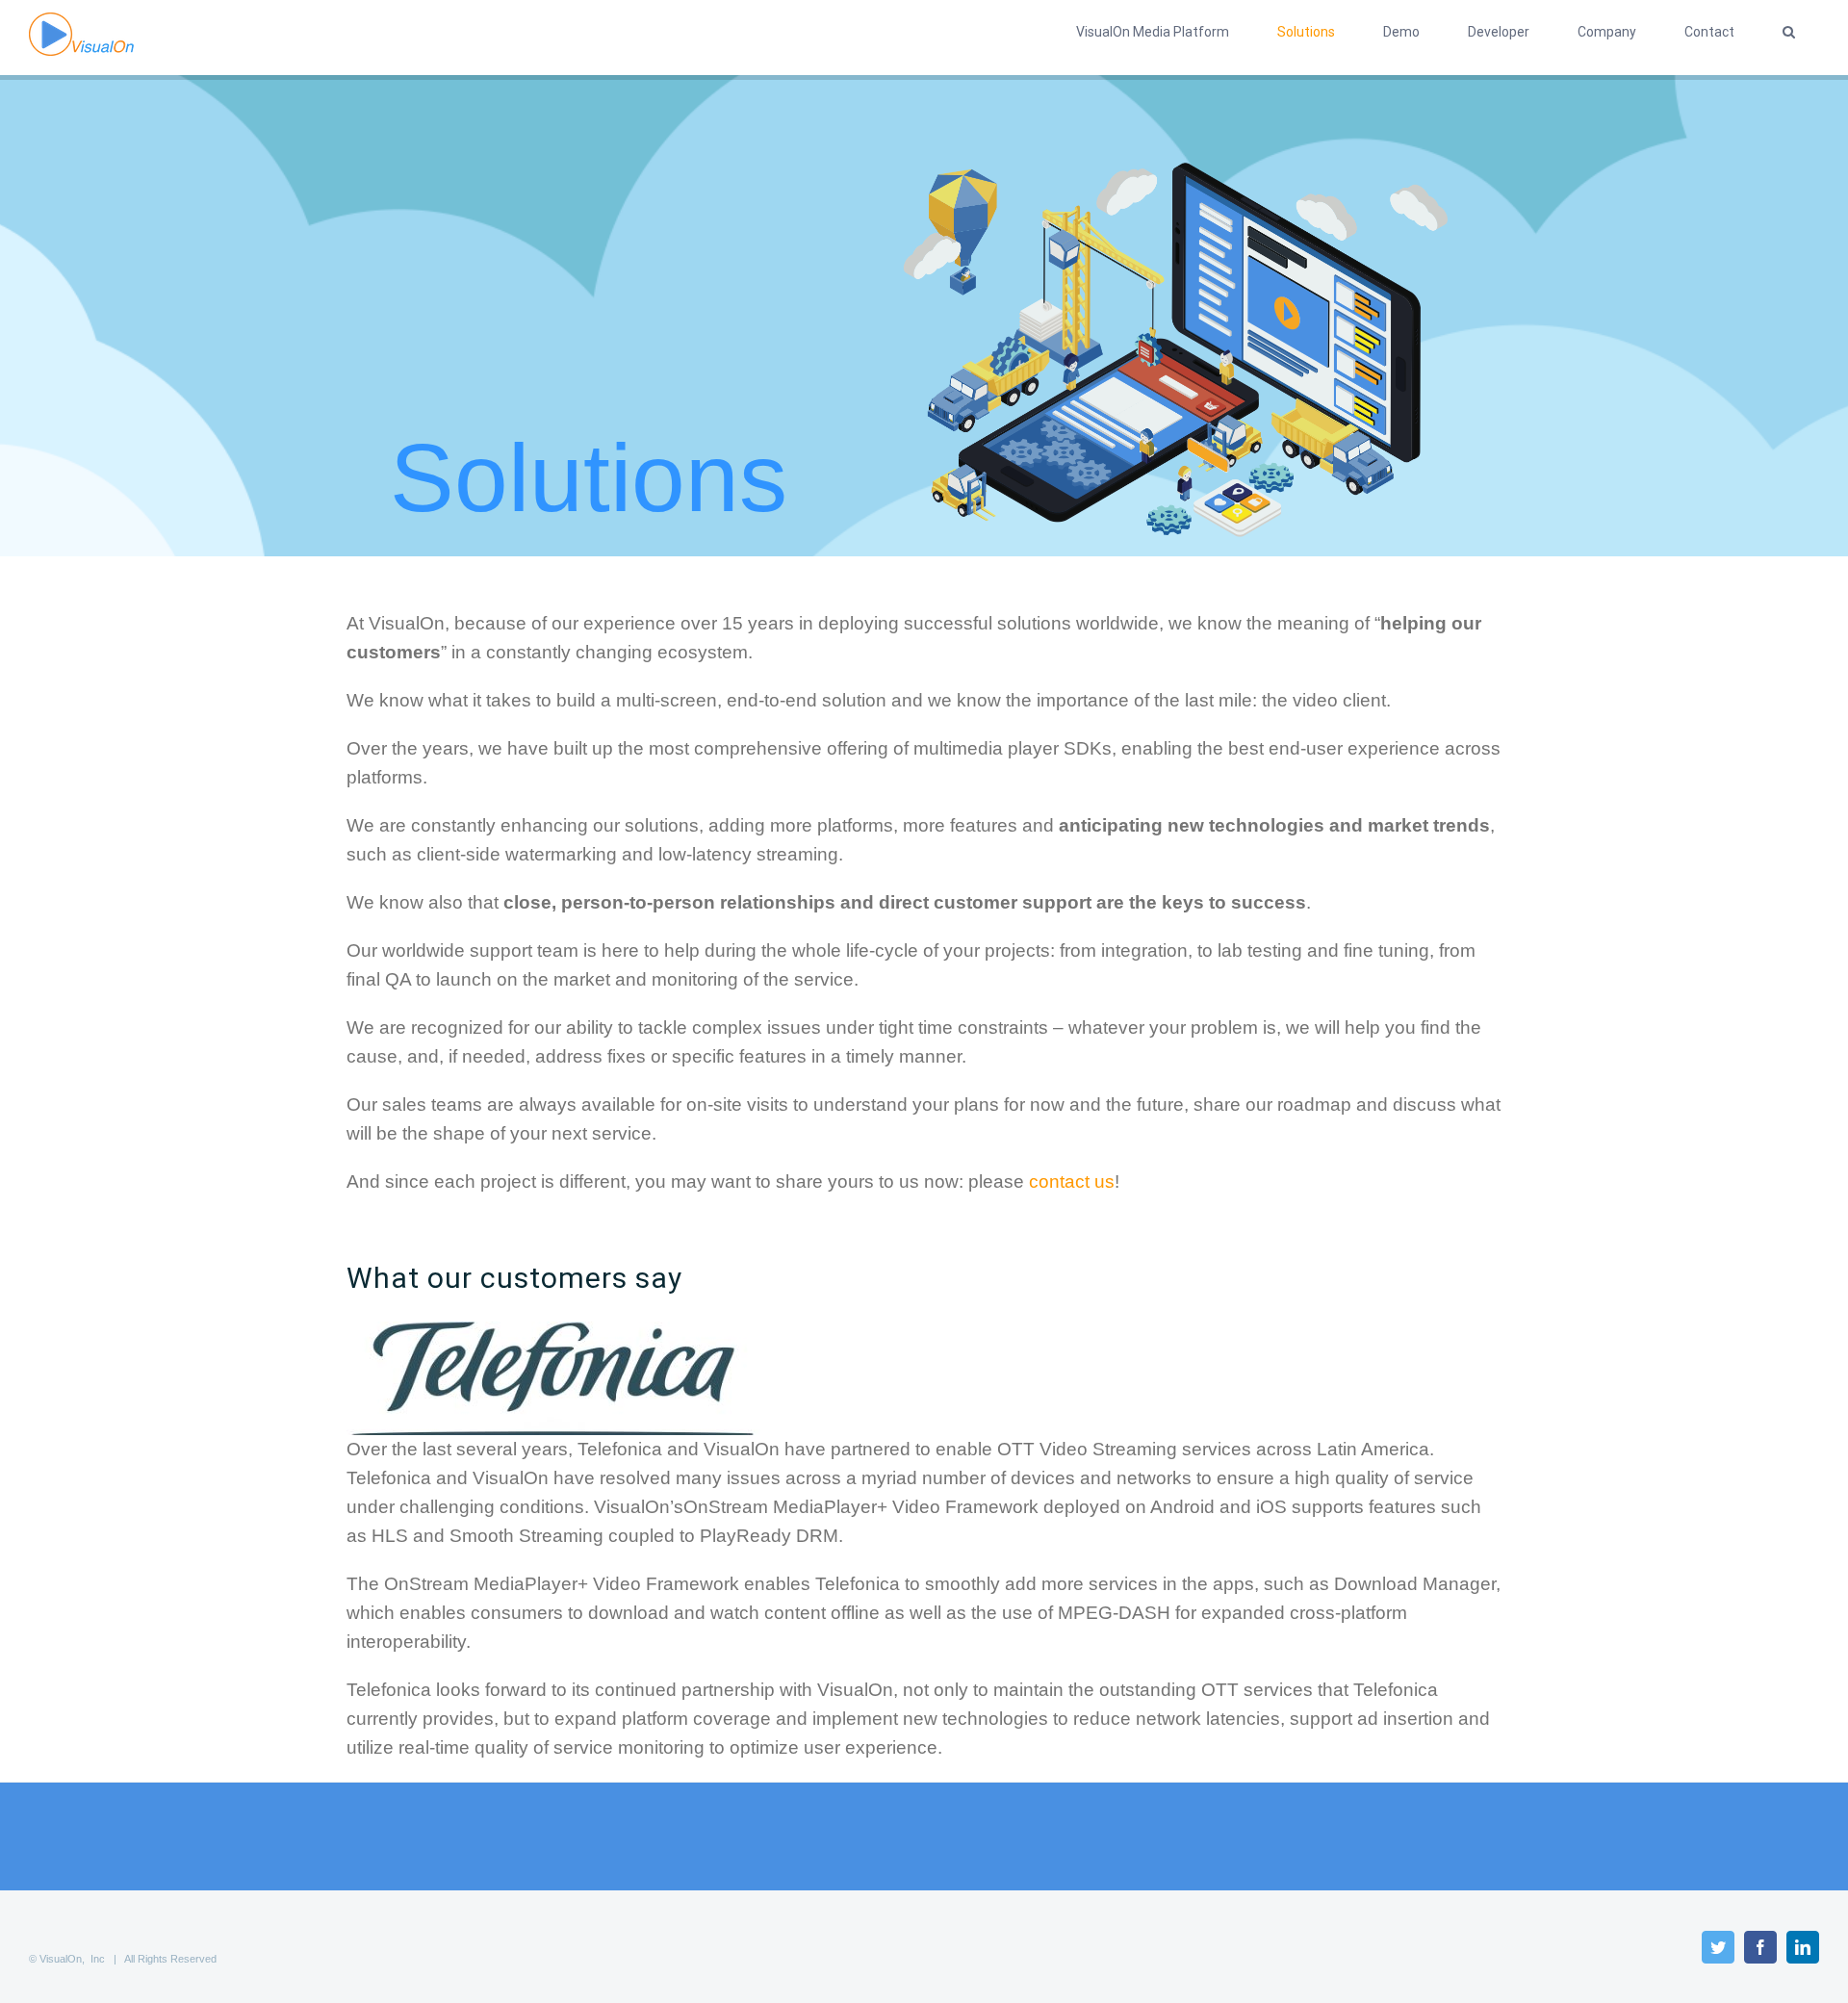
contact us (1072, 1181)
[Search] (1789, 32)
